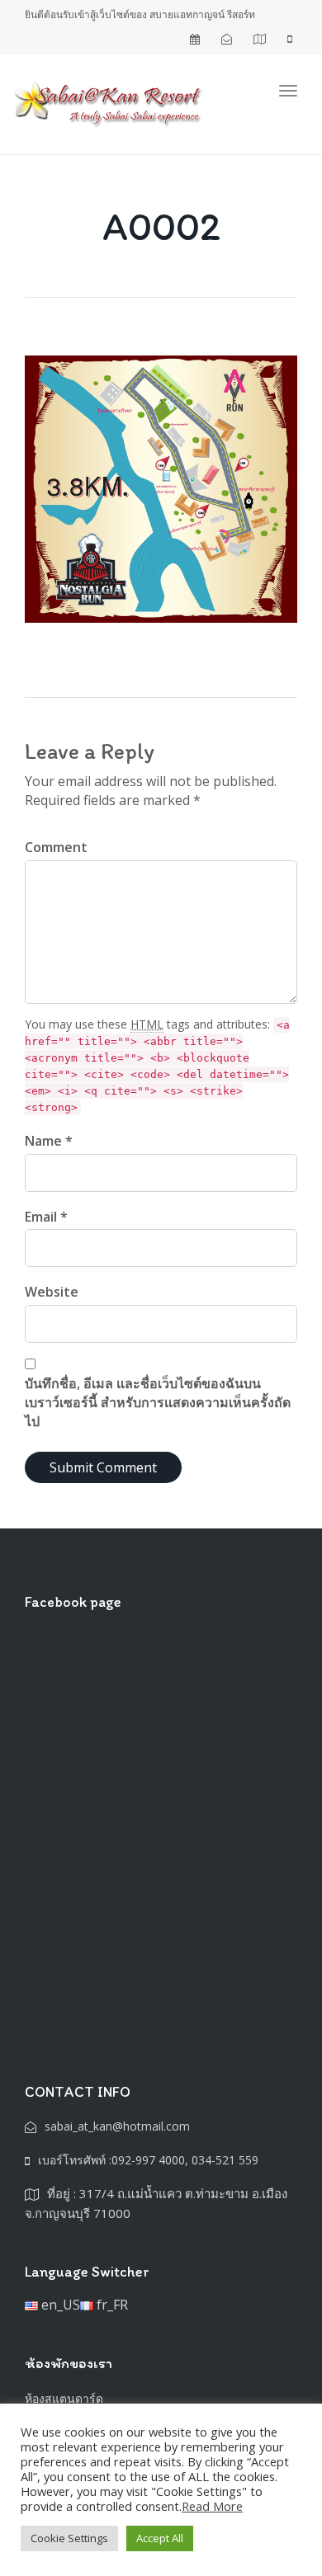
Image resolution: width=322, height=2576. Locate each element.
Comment (56, 847)
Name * (49, 1141)
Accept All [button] (160, 2538)
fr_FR (111, 2305)
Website (52, 1292)
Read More (212, 2506)
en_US (59, 2305)
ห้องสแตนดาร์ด (64, 2398)
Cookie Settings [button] (69, 2538)
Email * (46, 1217)
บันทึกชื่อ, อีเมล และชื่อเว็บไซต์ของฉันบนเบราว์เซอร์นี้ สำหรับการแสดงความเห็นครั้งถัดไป (158, 1402)
